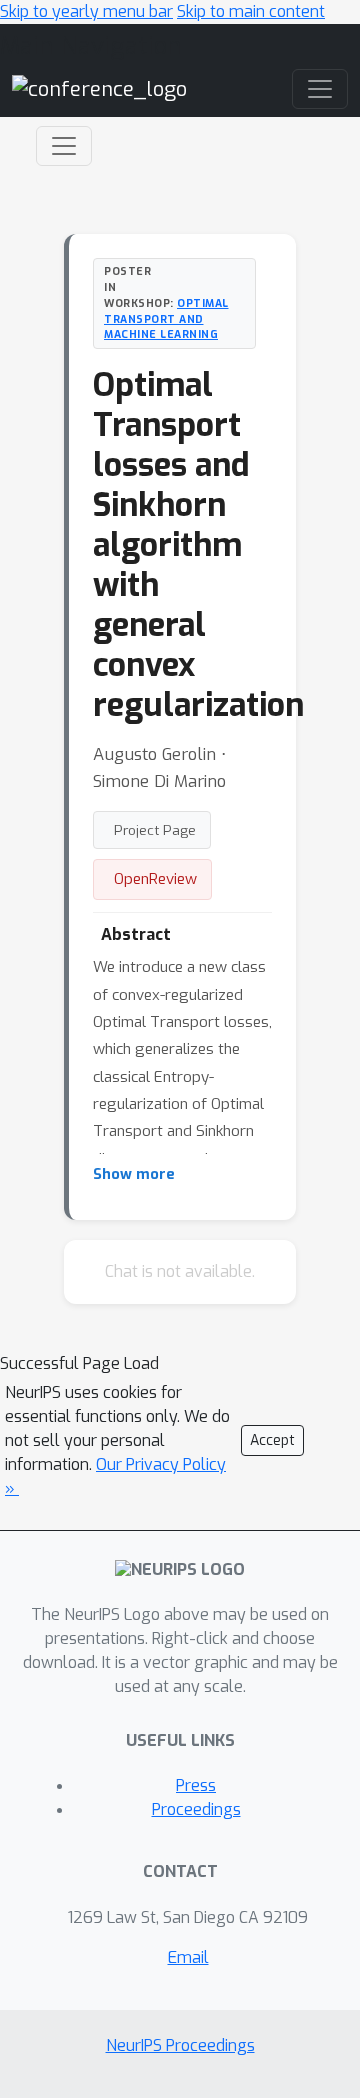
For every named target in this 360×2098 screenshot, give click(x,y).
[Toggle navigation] (64, 146)
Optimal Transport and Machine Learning (166, 319)
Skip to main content (251, 11)
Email (188, 1957)
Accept (272, 1440)
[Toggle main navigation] (320, 89)
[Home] (99, 88)
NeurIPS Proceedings (180, 2045)
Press (196, 1785)
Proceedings (196, 1809)
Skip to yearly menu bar (86, 11)
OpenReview (155, 879)
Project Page (155, 830)
